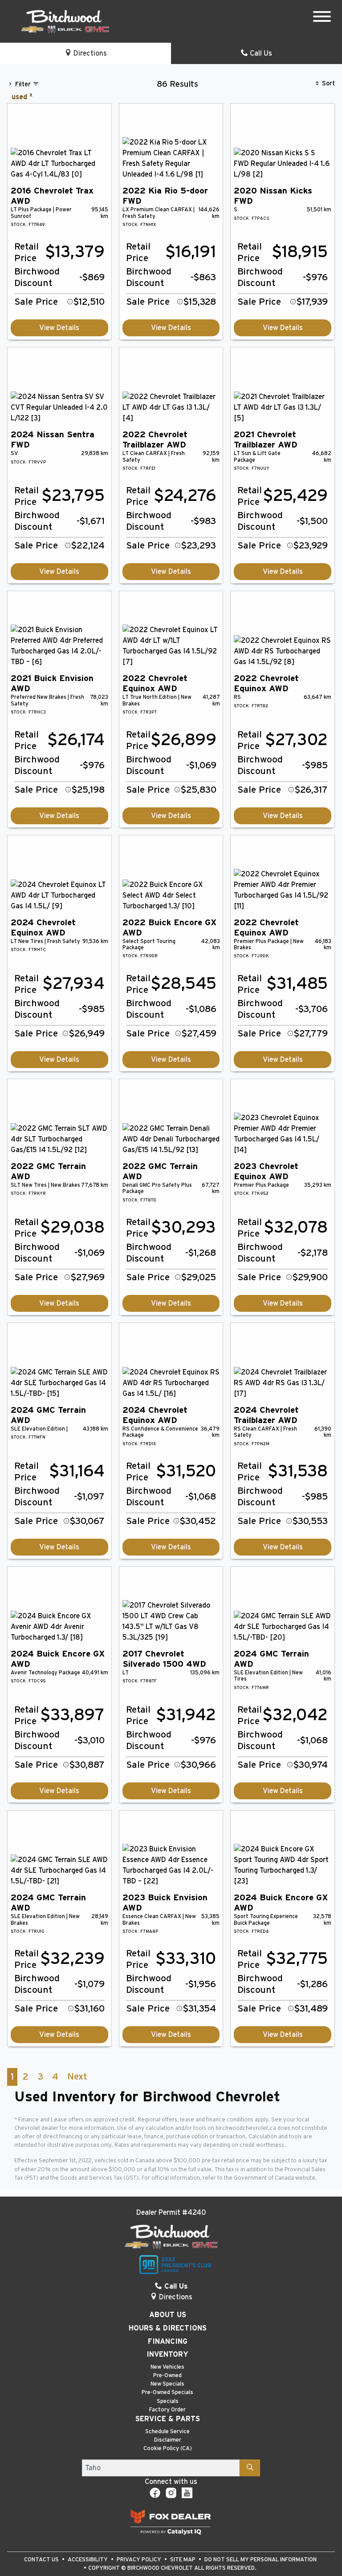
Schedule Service (167, 2432)
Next (77, 2077)
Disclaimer (168, 2440)
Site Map (183, 2560)
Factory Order (167, 2410)
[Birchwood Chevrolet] (65, 21)
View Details (59, 328)
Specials (168, 2401)
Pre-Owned (167, 2376)
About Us (168, 2315)
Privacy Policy (140, 2560)
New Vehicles (167, 2367)
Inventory (167, 2354)
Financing (168, 2342)
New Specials (167, 2384)
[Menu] (322, 18)
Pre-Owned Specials (167, 2393)
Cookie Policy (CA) (168, 2449)
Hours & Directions (168, 2328)
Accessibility (88, 2560)
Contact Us (42, 2560)
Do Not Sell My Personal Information (261, 2560)
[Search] (250, 2468)
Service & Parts (168, 2419)
